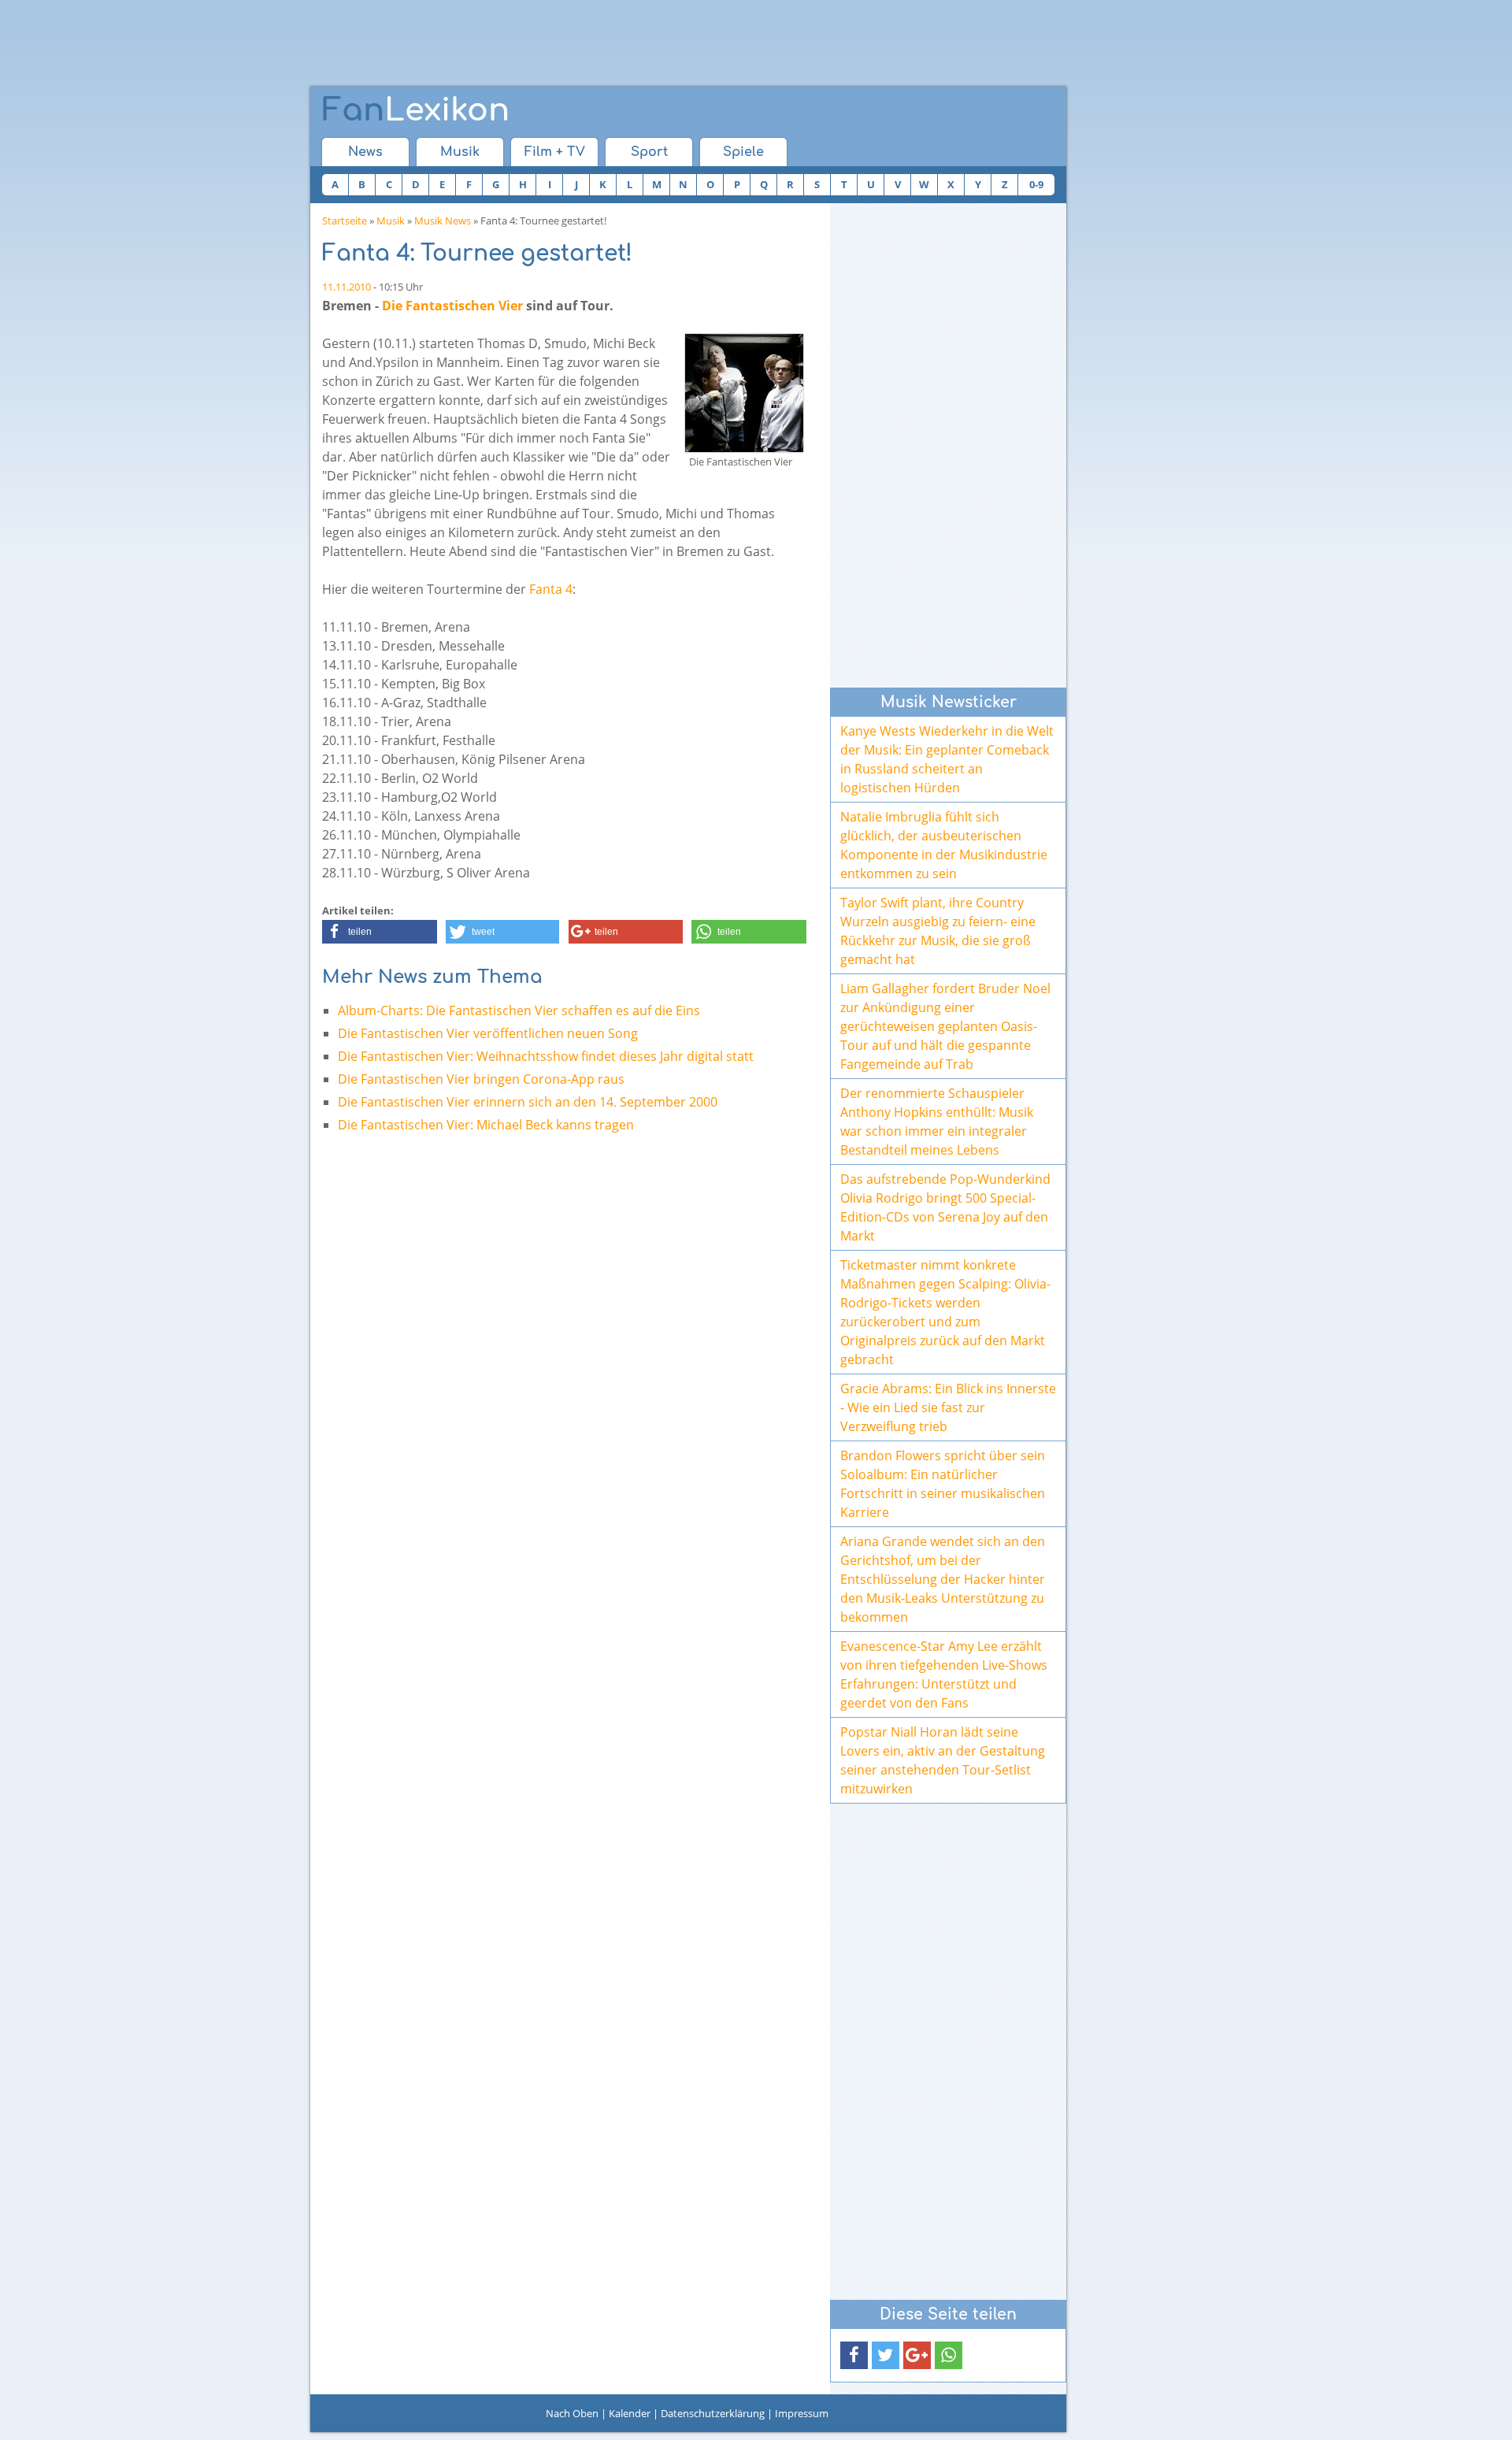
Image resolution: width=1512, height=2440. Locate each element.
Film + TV (555, 152)
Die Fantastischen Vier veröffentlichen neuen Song (488, 1033)
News (365, 152)
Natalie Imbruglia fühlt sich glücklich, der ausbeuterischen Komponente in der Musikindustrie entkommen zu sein (944, 845)
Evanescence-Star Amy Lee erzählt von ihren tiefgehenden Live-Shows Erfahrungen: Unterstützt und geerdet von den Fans (944, 1674)
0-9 (1036, 184)
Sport (649, 152)
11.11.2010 (346, 287)
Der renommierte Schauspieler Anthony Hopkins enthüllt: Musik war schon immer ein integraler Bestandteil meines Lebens (937, 1122)
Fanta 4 (551, 589)
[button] (380, 932)
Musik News (443, 221)
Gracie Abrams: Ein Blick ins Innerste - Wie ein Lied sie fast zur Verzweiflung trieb (948, 1407)
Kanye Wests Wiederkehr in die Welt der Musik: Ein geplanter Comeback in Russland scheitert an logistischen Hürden (947, 759)
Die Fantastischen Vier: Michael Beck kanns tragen (486, 1125)
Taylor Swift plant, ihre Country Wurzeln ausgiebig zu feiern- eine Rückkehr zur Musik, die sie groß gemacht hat (938, 931)
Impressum (802, 2413)
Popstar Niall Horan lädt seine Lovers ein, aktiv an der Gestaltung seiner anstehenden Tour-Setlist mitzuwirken (943, 1760)
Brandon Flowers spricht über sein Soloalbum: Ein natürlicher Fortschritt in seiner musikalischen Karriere (943, 1484)
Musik (460, 152)
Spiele (743, 152)
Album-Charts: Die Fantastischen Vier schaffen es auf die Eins (519, 1010)
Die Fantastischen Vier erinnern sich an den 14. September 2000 (528, 1102)
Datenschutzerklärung (713, 2413)
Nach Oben (572, 2413)
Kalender (630, 2413)
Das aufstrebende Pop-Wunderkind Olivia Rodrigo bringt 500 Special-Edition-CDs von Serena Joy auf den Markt (945, 1207)
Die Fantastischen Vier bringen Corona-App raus (481, 1079)
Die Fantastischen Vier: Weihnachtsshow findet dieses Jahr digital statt (546, 1056)
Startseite (345, 221)
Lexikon (416, 110)
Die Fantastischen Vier (452, 306)
